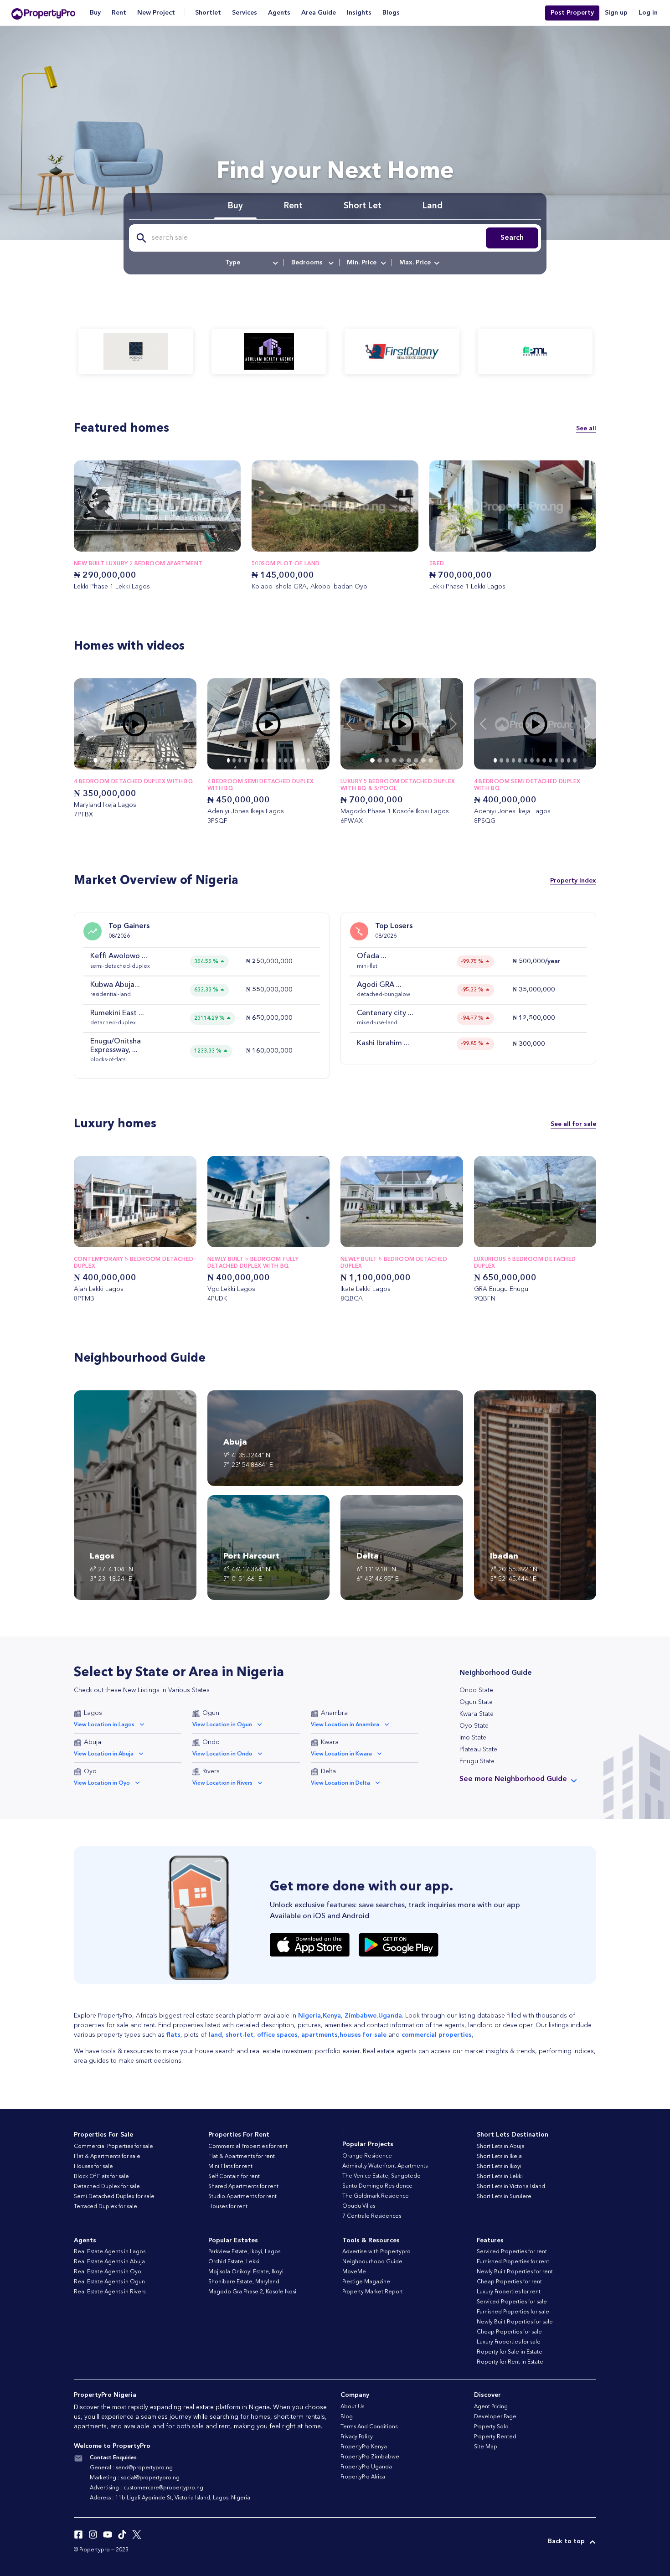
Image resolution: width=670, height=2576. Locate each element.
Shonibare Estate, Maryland (244, 2282)
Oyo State (474, 1726)
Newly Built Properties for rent (515, 2272)
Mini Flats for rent (230, 2167)
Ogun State (476, 1702)
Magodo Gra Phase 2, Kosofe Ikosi (252, 2292)
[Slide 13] (303, 760)
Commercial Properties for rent (248, 2147)
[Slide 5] (129, 760)
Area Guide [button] (319, 13)
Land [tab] (433, 206)
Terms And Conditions (369, 2427)
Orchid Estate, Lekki (234, 2262)
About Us (352, 2407)
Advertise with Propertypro (376, 2252)
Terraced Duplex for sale (106, 2207)
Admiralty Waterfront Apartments (385, 2166)
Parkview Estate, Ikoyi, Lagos (244, 2252)
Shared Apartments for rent (243, 2187)
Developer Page (495, 2417)
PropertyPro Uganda (366, 2467)
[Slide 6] (135, 760)
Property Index (573, 881)
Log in (648, 13)
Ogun (211, 1713)
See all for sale (573, 1124)
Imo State (473, 1738)
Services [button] (245, 13)
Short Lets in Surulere (504, 2197)
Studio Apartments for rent (242, 2197)
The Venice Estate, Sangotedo (381, 2176)
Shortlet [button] (208, 13)
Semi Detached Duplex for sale (114, 2197)
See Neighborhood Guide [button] (513, 1779)
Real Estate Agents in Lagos (110, 2252)
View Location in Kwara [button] (341, 1754)
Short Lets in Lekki (500, 2177)
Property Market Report (373, 2292)
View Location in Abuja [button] (104, 1754)
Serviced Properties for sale (512, 2302)
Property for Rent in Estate (510, 2362)
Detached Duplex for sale (107, 2187)
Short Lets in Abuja (501, 2147)
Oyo (90, 1771)
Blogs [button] (391, 13)
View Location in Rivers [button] (222, 1783)
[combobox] (251, 263)
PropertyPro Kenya (364, 2447)
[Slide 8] (148, 760)
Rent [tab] (293, 206)
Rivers (211, 1771)
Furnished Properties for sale (513, 2312)
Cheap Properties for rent (509, 2282)
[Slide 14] (308, 760)
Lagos (93, 1713)
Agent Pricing (491, 2407)
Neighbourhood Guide (372, 2262)
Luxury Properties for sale (509, 2342)
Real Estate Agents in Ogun (109, 2282)
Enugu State (477, 1761)
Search (512, 238)
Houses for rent (228, 2207)
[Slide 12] (175, 760)
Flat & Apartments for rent (242, 2157)
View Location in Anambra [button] (345, 1725)
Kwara (330, 1742)
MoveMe (354, 2272)
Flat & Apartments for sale (107, 2157)
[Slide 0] (95, 760)
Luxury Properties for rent (509, 2292)
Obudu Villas (359, 2206)
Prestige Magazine (366, 2282)
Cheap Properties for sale (509, 2332)
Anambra (334, 1713)
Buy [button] (95, 13)
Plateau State (478, 1750)
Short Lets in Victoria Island (511, 2187)
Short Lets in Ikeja (499, 2157)
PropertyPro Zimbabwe (370, 2457)
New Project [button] (156, 13)
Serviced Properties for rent (512, 2252)
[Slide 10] (161, 760)
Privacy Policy (357, 2437)
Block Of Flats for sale (101, 2177)
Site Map (486, 2447)
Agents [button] (279, 13)
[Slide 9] (155, 760)
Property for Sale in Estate (510, 2352)
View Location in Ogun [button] (222, 1725)
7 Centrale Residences (372, 2216)
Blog (347, 2417)
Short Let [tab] (363, 206)
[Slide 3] (115, 760)
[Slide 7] (142, 760)
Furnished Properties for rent (513, 2262)
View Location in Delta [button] (340, 1783)
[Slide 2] (108, 760)
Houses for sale (93, 2167)
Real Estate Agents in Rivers (110, 2292)
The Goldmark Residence (376, 2196)
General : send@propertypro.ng (131, 2468)
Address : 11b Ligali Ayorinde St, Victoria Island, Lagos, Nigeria (170, 2498)
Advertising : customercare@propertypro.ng (147, 2488)
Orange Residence (367, 2156)
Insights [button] (359, 13)
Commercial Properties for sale (113, 2147)
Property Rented (495, 2437)
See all (586, 428)
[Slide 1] (102, 760)
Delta (328, 1771)
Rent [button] (119, 13)
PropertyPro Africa (363, 2477)
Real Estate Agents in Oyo (108, 2272)
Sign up (616, 13)
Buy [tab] (235, 206)
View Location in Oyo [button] (102, 1783)
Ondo (211, 1742)
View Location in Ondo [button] (222, 1754)
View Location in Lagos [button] (104, 1725)
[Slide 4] (122, 760)
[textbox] (251, 263)
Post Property (572, 13)
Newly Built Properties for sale (515, 2322)
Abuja (93, 1742)
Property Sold (491, 2427)
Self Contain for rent (234, 2177)
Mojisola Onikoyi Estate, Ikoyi (246, 2272)
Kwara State (477, 1714)
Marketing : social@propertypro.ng (135, 2478)
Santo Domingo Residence (377, 2186)
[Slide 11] (168, 760)
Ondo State (476, 1690)
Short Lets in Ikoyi (499, 2167)
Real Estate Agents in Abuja (109, 2262)
